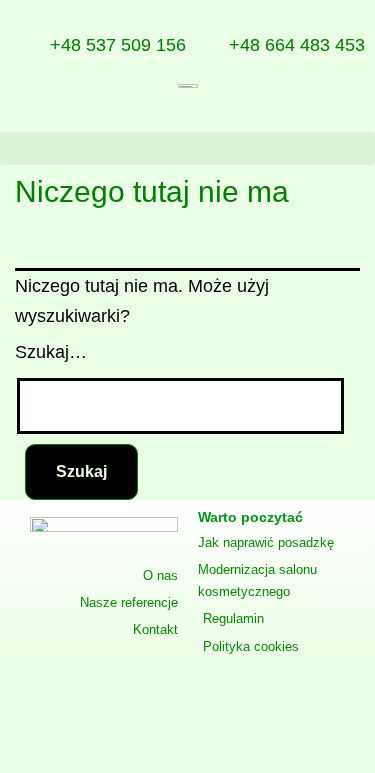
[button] (187, 148)
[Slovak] (314, 114)
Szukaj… (51, 352)
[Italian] (338, 114)
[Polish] (170, 114)
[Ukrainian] (266, 114)
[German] (218, 114)
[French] (290, 114)
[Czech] (242, 114)
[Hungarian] (362, 114)
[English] (194, 114)
